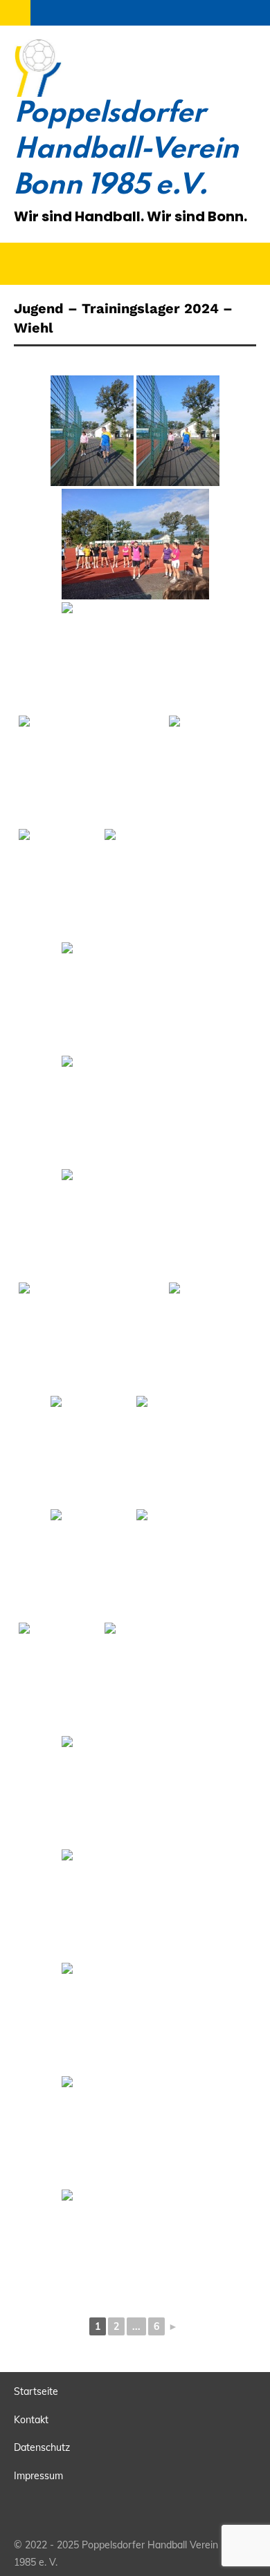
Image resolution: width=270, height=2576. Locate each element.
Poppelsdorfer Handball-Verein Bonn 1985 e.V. (126, 150)
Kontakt (31, 2420)
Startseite (36, 2391)
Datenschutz (42, 2447)
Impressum (38, 2476)
